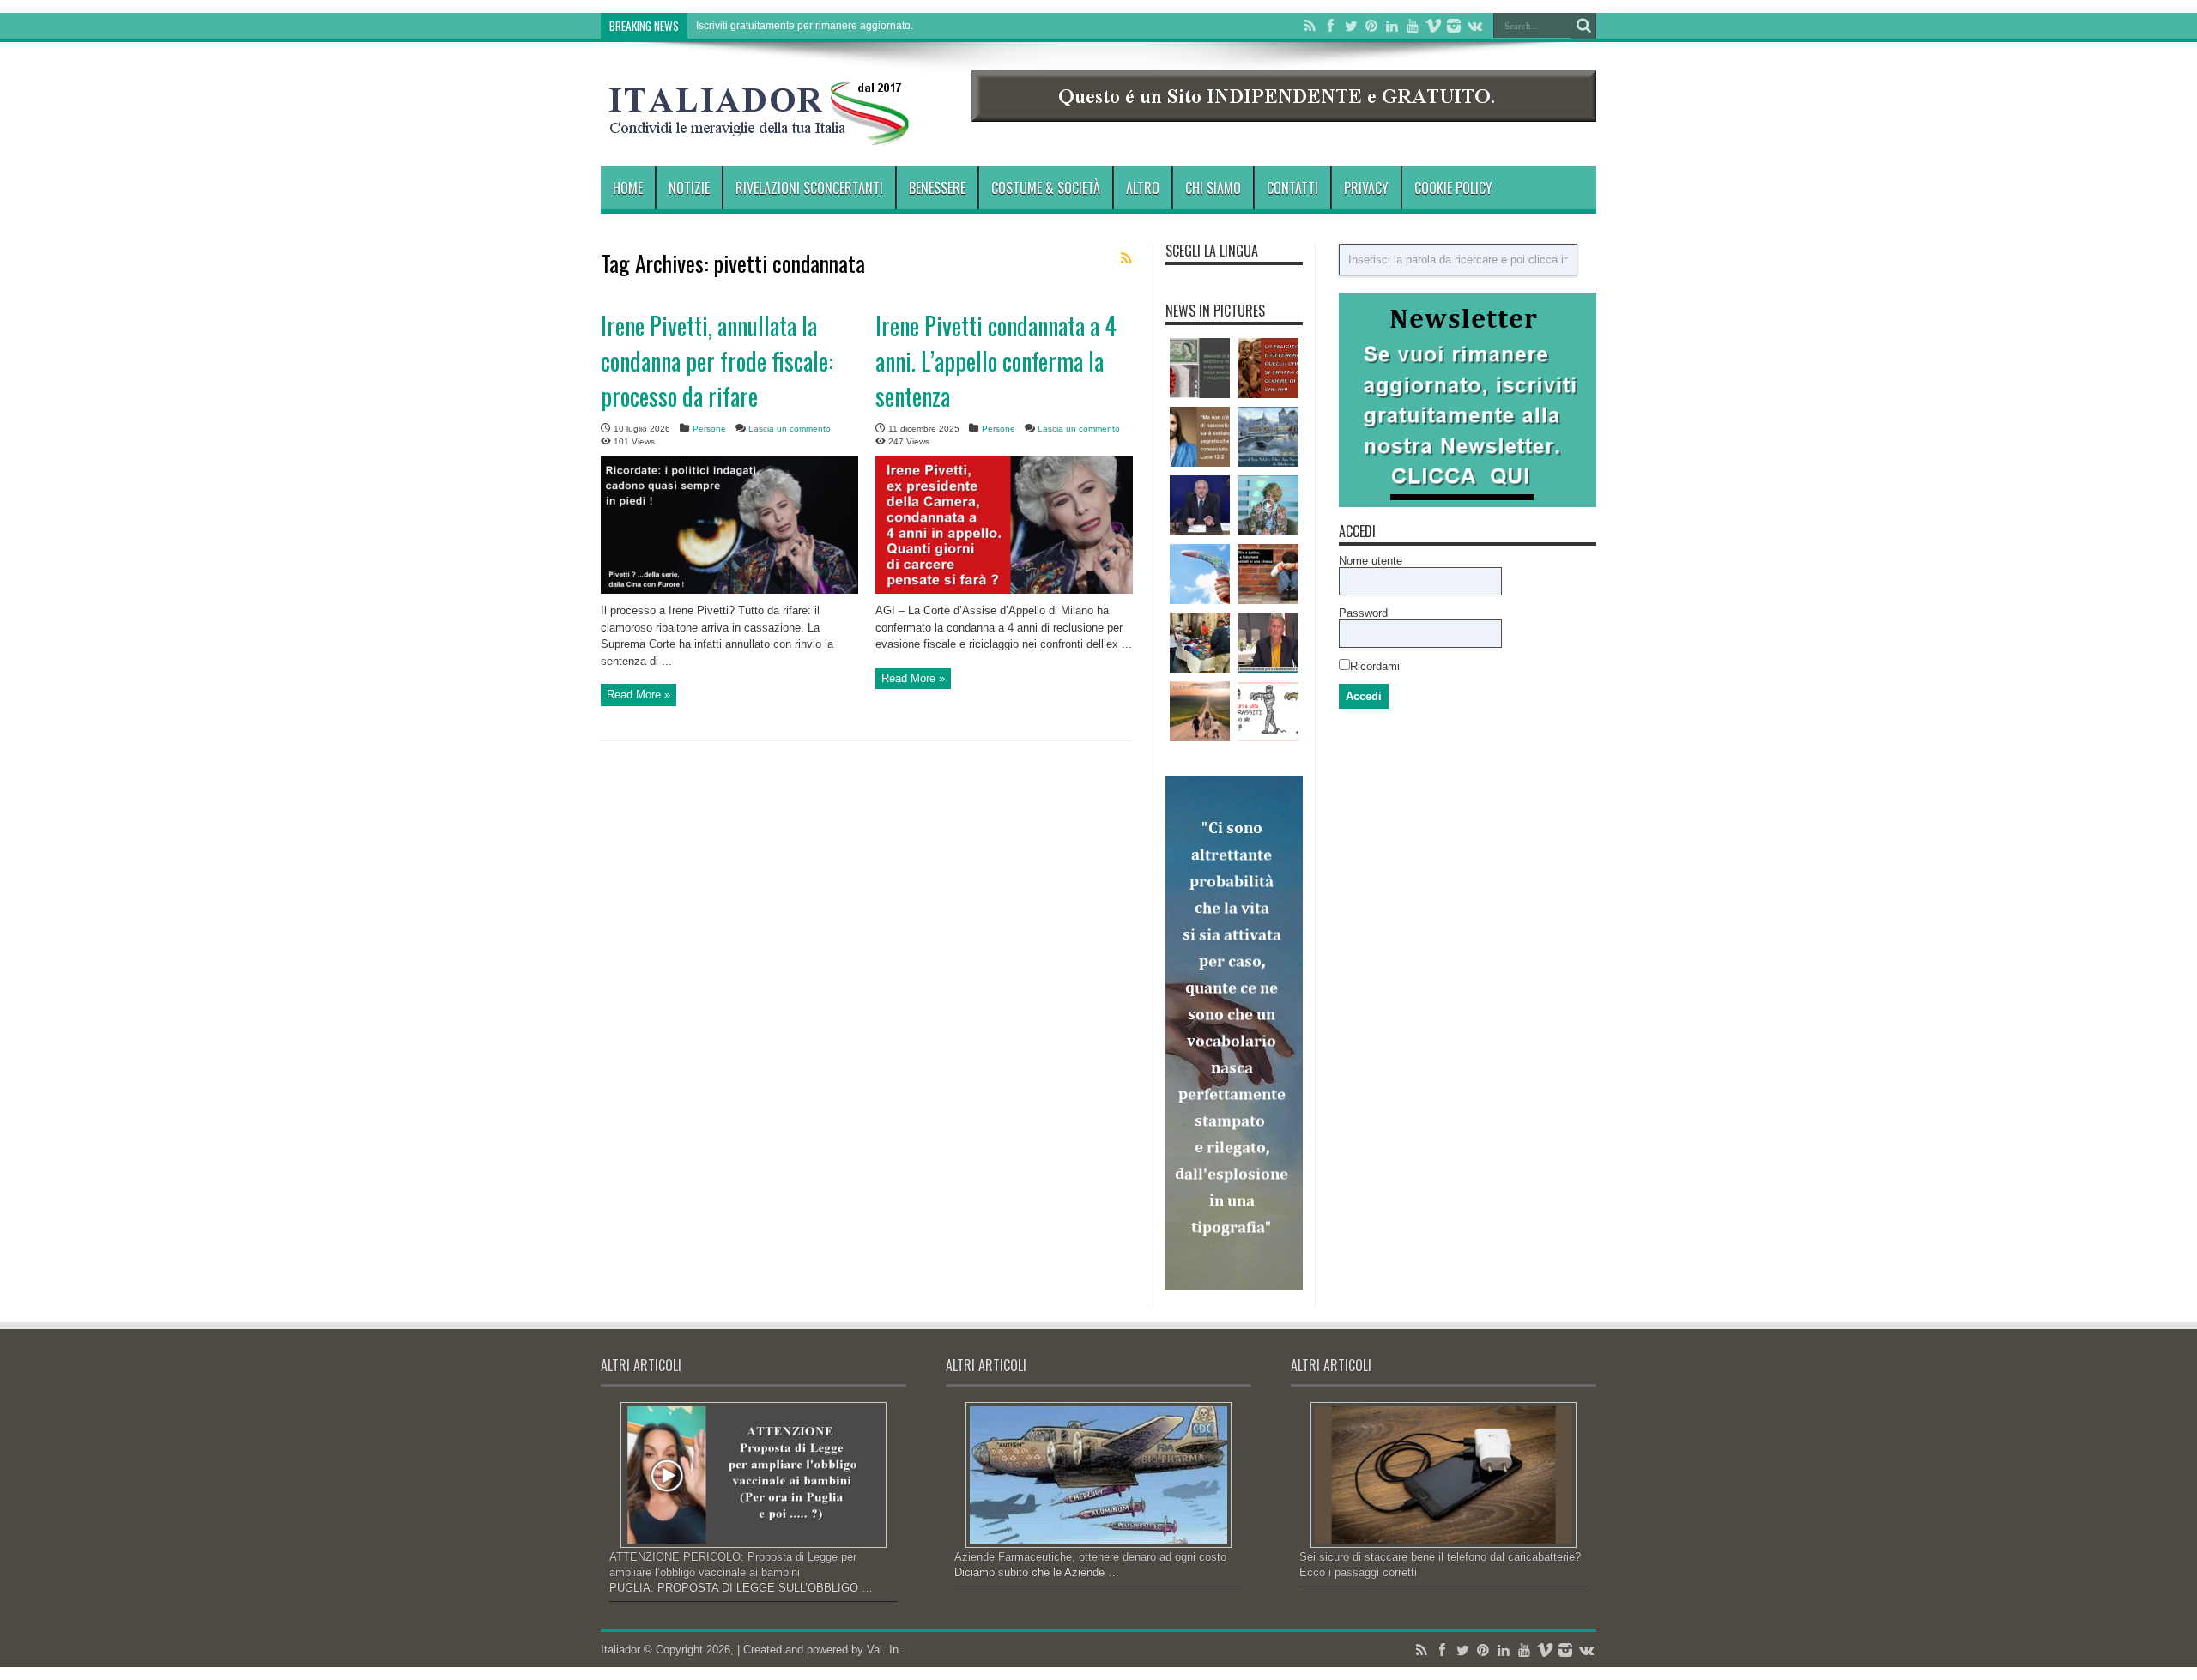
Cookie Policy (1453, 188)
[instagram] (1454, 26)
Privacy (1366, 188)
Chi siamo (1213, 188)
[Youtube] (1413, 26)
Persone (709, 429)
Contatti (1292, 188)
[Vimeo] (1433, 26)
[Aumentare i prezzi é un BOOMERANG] (1200, 574)
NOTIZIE (689, 188)
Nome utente (1371, 561)
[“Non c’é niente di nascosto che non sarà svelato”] (1200, 437)
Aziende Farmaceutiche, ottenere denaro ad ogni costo (1090, 1557)
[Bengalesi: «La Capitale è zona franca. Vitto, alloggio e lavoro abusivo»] (1200, 643)
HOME (628, 188)
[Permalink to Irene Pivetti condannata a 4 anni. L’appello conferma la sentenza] (1004, 590)
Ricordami (1375, 666)
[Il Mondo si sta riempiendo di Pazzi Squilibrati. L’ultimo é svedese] (1268, 643)
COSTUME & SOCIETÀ (1046, 188)
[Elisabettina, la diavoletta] (1200, 368)
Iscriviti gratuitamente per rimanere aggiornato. (805, 26)
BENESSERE (937, 188)
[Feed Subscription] (1126, 258)
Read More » (639, 695)
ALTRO (1143, 188)
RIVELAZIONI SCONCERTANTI (809, 188)
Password (1363, 613)
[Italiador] (760, 132)
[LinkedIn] (1392, 26)
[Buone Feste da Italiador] (1268, 437)
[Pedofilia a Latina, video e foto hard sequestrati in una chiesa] (1268, 574)
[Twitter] (1351, 26)
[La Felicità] (1268, 368)
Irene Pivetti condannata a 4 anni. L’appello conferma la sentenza (996, 361)
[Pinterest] (1371, 26)
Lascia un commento (790, 429)
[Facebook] (1330, 26)
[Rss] (1310, 26)
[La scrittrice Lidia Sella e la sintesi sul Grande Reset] (1268, 505)
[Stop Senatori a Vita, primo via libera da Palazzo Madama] (1268, 711)
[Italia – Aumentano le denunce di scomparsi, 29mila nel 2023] (1200, 711)
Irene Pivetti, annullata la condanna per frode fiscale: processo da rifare (717, 361)
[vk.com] (1474, 26)
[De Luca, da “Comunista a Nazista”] (1200, 505)
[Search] (1583, 26)
